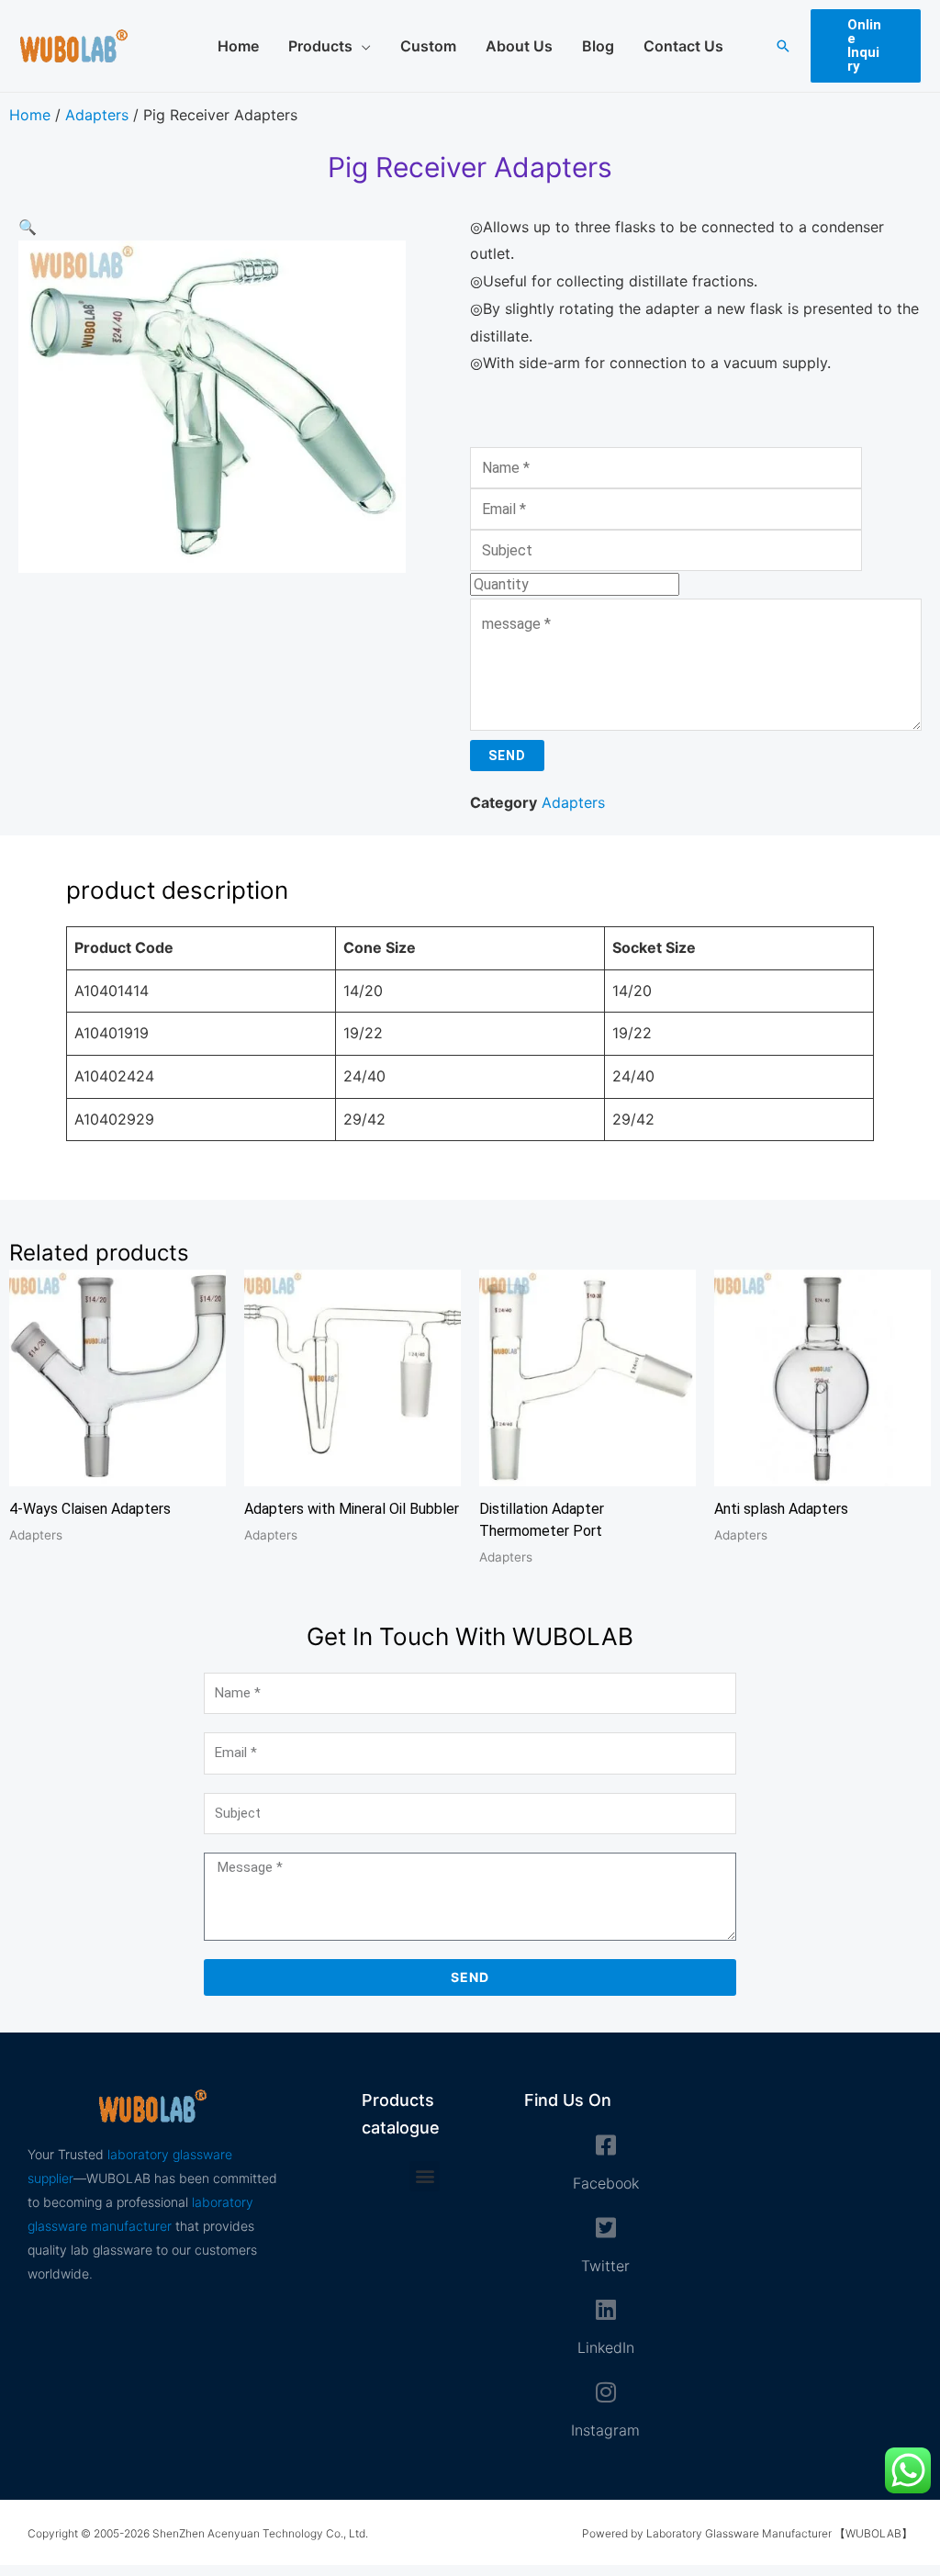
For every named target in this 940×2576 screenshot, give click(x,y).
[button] (783, 46)
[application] (362, 46)
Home (30, 115)
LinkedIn (606, 2347)
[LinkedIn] (605, 2309)
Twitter (605, 2266)
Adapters (97, 115)
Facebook (606, 2183)
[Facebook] (605, 2145)
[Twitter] (605, 2228)
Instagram (605, 2430)
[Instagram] (605, 2392)
